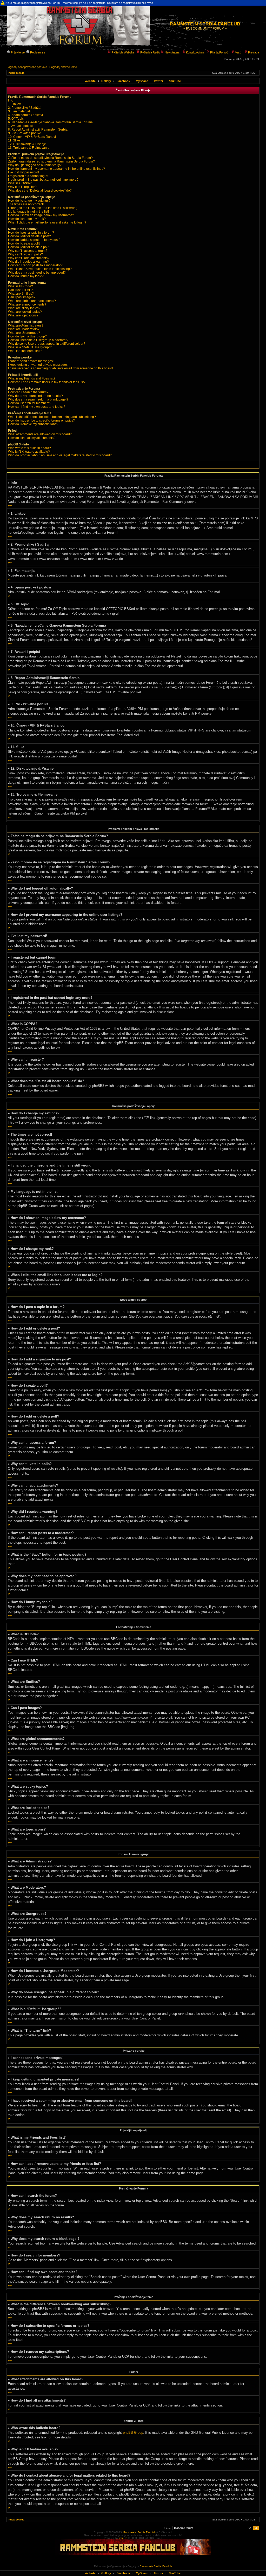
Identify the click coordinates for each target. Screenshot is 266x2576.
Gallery (106, 81)
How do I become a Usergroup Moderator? (38, 340)
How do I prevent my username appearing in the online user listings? (56, 169)
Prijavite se (17, 52)
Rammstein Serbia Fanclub (139, 2532)
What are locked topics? (25, 312)
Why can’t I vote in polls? (25, 254)
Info (11, 100)
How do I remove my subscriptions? (33, 424)
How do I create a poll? (24, 243)
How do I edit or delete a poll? (29, 247)
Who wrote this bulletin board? (29, 448)
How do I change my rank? (27, 219)
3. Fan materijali (19, 111)
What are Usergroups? (24, 333)
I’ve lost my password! (24, 172)
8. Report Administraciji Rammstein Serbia (38, 130)
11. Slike (14, 140)
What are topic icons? (23, 315)
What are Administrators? (26, 326)
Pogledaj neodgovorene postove (27, 67)
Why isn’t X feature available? (29, 452)
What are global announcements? (32, 301)
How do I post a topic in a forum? (31, 233)
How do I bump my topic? (26, 276)
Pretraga (253, 52)
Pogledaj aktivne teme (63, 67)
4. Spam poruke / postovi (25, 115)
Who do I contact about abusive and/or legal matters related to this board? (60, 455)
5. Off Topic (16, 119)
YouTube (175, 81)
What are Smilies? (21, 294)
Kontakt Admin (195, 52)
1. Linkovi (15, 104)
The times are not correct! (26, 204)
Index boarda (16, 73)
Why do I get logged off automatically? (35, 165)
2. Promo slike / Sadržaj (25, 108)
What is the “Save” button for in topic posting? (40, 269)
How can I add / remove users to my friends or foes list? (47, 382)
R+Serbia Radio (150, 52)
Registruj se (37, 52)
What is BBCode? (21, 286)
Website (90, 81)
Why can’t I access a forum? (28, 251)
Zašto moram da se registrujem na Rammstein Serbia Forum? (51, 161)
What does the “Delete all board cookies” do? (40, 191)
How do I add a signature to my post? (34, 240)
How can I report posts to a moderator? (35, 265)
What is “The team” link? (25, 351)
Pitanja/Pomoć (219, 52)
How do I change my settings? (29, 201)
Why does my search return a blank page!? (38, 399)
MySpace (142, 81)
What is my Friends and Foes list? (32, 378)
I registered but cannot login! (28, 176)
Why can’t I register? (22, 187)
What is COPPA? (20, 183)
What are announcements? (27, 304)
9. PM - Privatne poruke (25, 133)
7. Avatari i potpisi (20, 126)
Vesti (238, 52)
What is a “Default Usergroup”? (30, 347)
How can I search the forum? (28, 392)
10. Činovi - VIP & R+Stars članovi (32, 137)
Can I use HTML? (20, 290)
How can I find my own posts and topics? (37, 407)
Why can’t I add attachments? (29, 258)
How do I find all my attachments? (32, 438)
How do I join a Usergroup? (27, 336)
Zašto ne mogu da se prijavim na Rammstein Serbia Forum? (50, 158)
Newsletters (172, 52)
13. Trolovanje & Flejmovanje (29, 148)
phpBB (123, 2538)
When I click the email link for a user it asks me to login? (47, 222)
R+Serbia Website (122, 52)
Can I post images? (22, 297)
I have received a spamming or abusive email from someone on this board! (61, 368)
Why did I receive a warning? (28, 262)
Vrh (10, 506)
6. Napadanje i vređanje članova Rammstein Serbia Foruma (50, 122)
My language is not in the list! (28, 212)
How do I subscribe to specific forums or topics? (41, 421)
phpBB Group (133, 2433)
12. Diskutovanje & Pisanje (27, 144)
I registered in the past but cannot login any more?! (44, 180)
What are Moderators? (24, 329)
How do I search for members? (30, 403)
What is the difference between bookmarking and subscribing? (52, 417)
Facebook (123, 81)
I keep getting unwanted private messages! (38, 365)
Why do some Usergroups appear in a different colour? (47, 344)
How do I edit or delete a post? (29, 236)
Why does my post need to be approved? (37, 273)
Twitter (158, 81)
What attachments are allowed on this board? (40, 434)
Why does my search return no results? (35, 396)
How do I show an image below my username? (41, 215)
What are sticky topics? (24, 308)
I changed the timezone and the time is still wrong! (43, 208)
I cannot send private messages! (31, 361)
